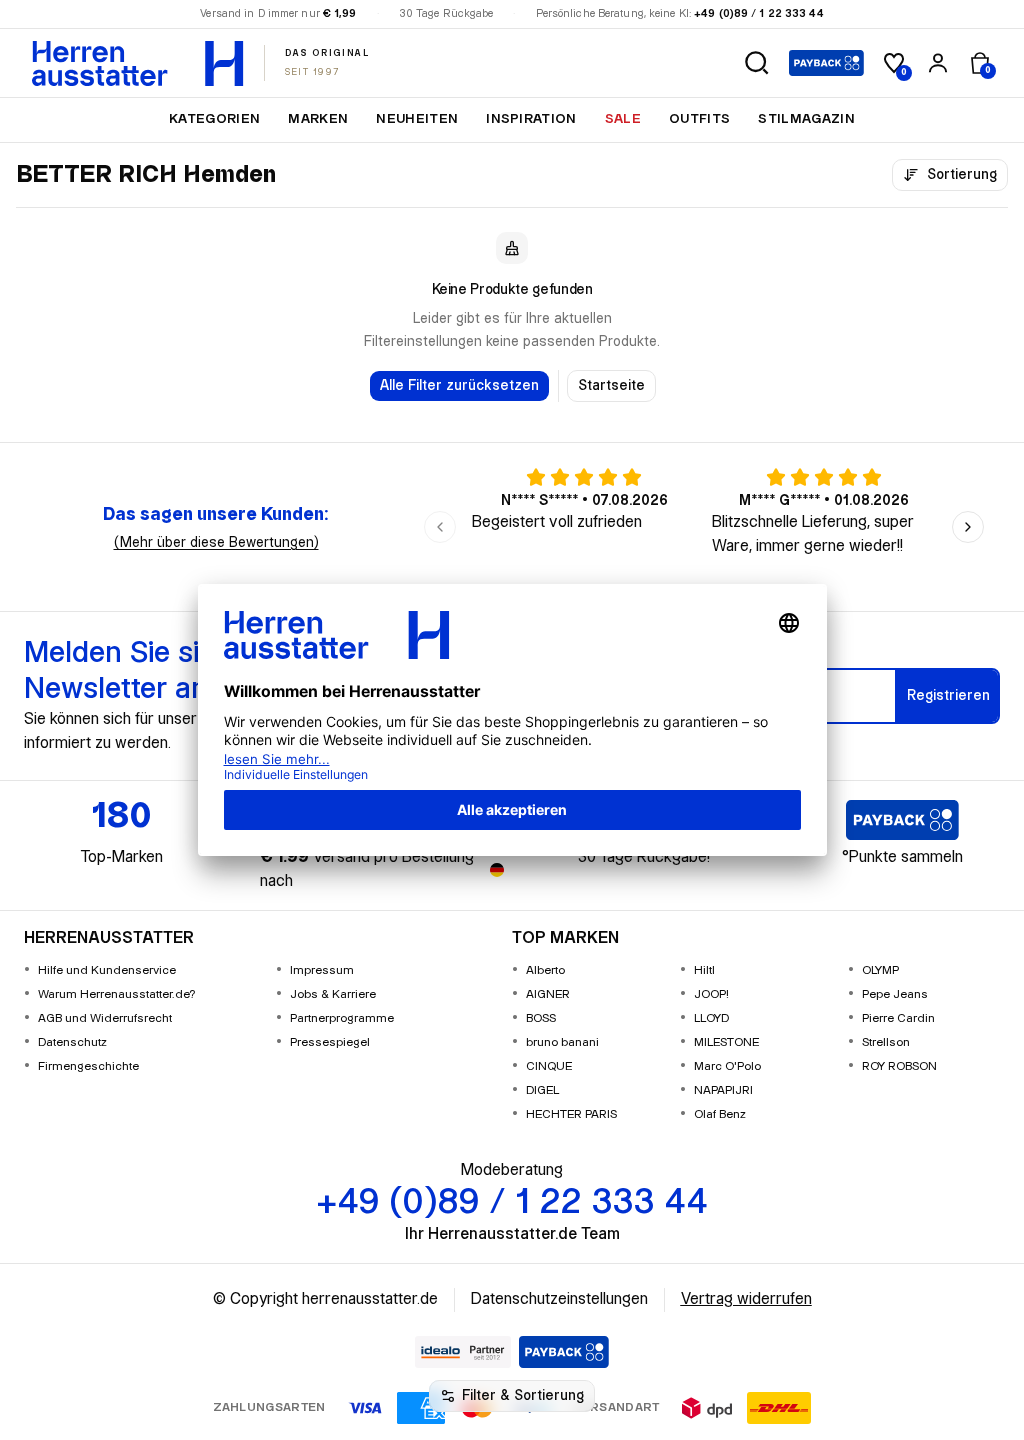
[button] (757, 63)
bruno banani (562, 1042)
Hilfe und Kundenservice (107, 970)
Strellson (886, 1042)
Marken (318, 119)
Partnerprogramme (342, 1018)
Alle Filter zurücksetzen (459, 386)
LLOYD (711, 1018)
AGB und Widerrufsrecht (105, 1018)
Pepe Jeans (895, 994)
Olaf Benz (720, 1114)
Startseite (611, 386)
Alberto (545, 970)
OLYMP (880, 970)
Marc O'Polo (727, 1066)
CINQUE (549, 1066)
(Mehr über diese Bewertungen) (216, 543)
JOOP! (711, 994)
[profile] (938, 63)
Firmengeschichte (88, 1066)
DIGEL (542, 1090)
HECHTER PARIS (571, 1114)
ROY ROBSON (899, 1066)
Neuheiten (417, 119)
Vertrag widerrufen (746, 1299)
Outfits (699, 119)
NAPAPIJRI (723, 1090)
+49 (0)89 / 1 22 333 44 (759, 14)
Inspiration (531, 119)
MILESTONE (726, 1042)
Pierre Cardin (898, 1018)
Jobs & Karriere (333, 994)
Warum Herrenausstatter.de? (117, 994)
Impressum (322, 970)
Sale (623, 119)
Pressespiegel (330, 1042)
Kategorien (214, 119)
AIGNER (548, 994)
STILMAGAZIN (806, 119)
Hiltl (704, 970)
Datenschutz (72, 1042)
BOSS (541, 1018)
